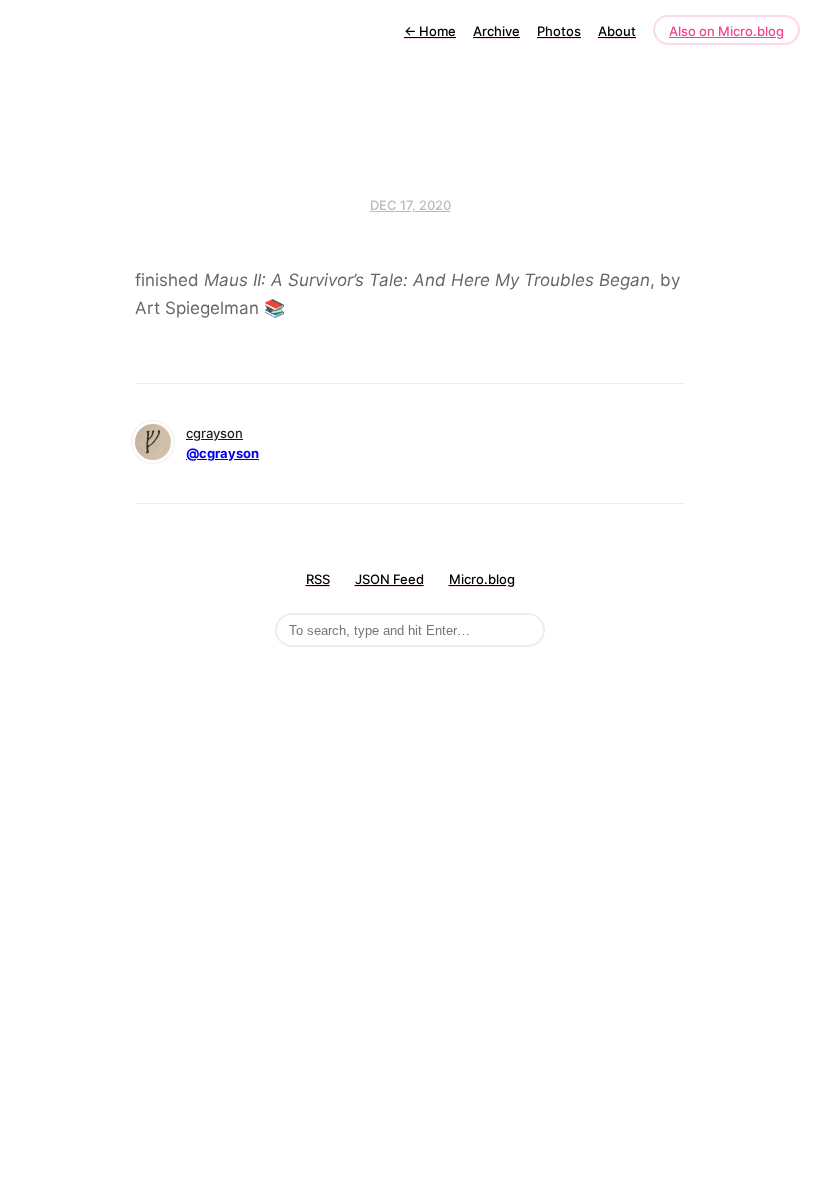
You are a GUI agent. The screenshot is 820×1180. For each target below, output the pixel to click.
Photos (559, 31)
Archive (496, 31)
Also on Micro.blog (726, 31)
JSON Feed (389, 579)
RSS (318, 579)
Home (430, 31)
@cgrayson (222, 453)
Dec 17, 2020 (410, 205)
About (617, 31)
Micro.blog (482, 579)
